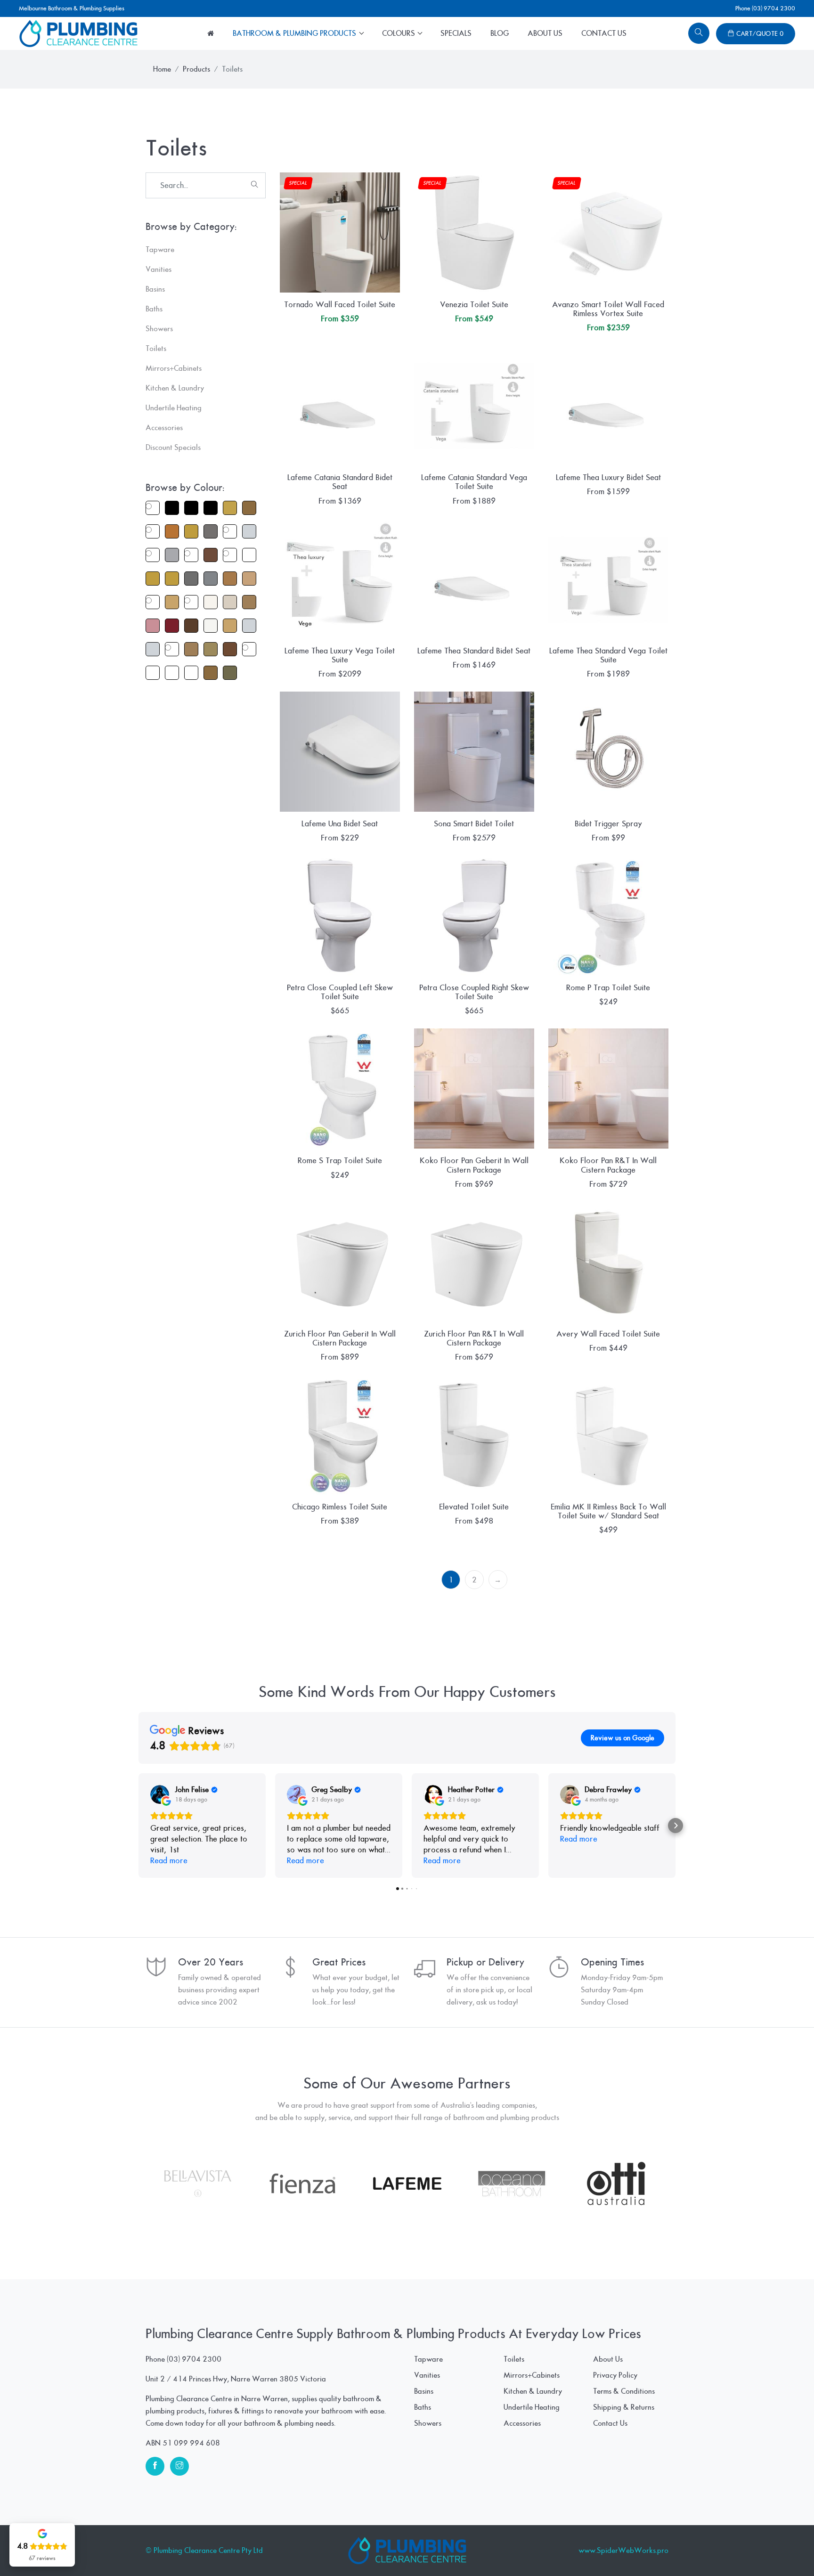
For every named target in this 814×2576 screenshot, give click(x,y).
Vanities (427, 2375)
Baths (423, 2407)
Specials (456, 33)
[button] (138, 1826)
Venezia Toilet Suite (474, 305)
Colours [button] (399, 33)
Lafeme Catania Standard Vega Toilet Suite (474, 482)
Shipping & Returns (624, 2407)
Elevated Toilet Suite (474, 1507)
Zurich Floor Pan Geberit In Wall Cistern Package (340, 1338)
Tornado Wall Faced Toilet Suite (340, 305)
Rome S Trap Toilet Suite (340, 1161)
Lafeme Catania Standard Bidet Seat (340, 482)
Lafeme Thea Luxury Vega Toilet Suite (340, 655)
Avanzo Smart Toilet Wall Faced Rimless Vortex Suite (608, 309)
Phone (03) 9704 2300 (765, 8)
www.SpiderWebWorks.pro (623, 2551)
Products (196, 69)
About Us (545, 33)
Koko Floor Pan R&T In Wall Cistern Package (608, 1165)
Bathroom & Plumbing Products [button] (295, 33)
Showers (428, 2423)
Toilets (514, 2359)
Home (162, 69)
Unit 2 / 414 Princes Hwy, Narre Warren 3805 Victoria (236, 2379)
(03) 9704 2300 (194, 2359)
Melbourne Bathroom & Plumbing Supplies (72, 8)
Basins (424, 2391)
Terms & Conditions (624, 2391)
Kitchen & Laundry (533, 2391)
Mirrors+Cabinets (532, 2375)
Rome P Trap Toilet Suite (608, 988)
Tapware (428, 2359)
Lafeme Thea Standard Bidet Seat (474, 651)
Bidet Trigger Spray (608, 824)
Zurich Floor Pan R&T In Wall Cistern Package (474, 1338)
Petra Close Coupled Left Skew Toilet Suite (340, 992)
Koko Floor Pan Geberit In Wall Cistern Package (474, 1165)
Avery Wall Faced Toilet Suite (608, 1334)
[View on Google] (160, 1794)
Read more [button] (169, 1861)
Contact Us (604, 33)
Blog (500, 33)
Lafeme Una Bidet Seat (340, 824)
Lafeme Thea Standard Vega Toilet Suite (608, 655)
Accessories (522, 2423)
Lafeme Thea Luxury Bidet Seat (608, 477)
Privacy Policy (615, 2375)
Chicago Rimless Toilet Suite (340, 1507)
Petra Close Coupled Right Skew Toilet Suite (474, 992)
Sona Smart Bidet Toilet (474, 824)
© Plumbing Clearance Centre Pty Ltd (204, 2551)
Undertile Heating (532, 2407)
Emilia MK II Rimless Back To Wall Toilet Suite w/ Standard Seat (608, 1511)
